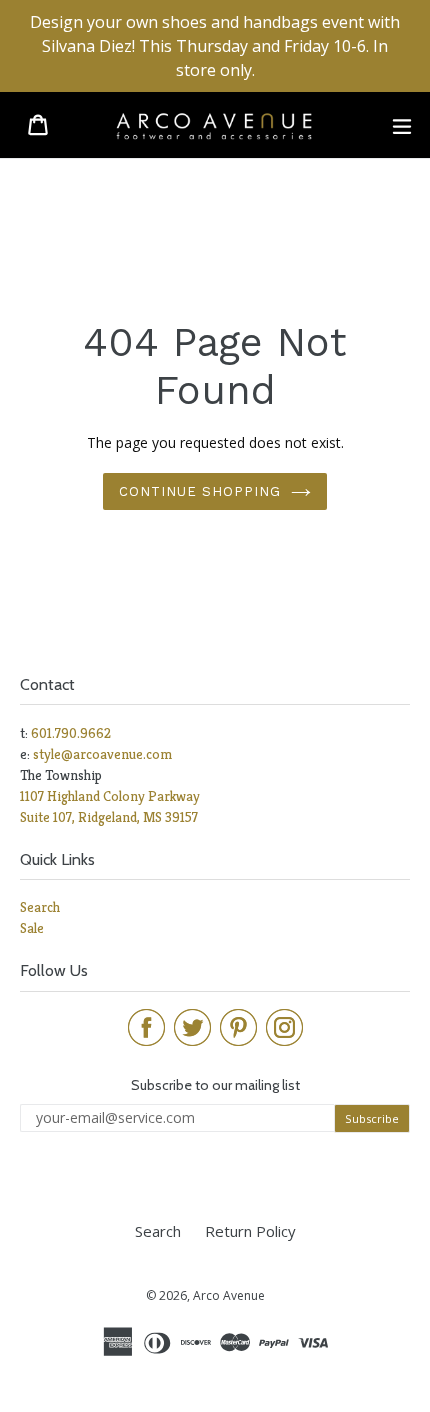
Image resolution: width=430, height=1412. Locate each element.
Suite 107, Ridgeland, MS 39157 (109, 817)
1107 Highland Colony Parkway (110, 796)
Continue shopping (200, 491)
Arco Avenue (229, 1295)
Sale (32, 928)
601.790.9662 (71, 733)
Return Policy (250, 1231)
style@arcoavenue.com (102, 754)
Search (40, 907)
